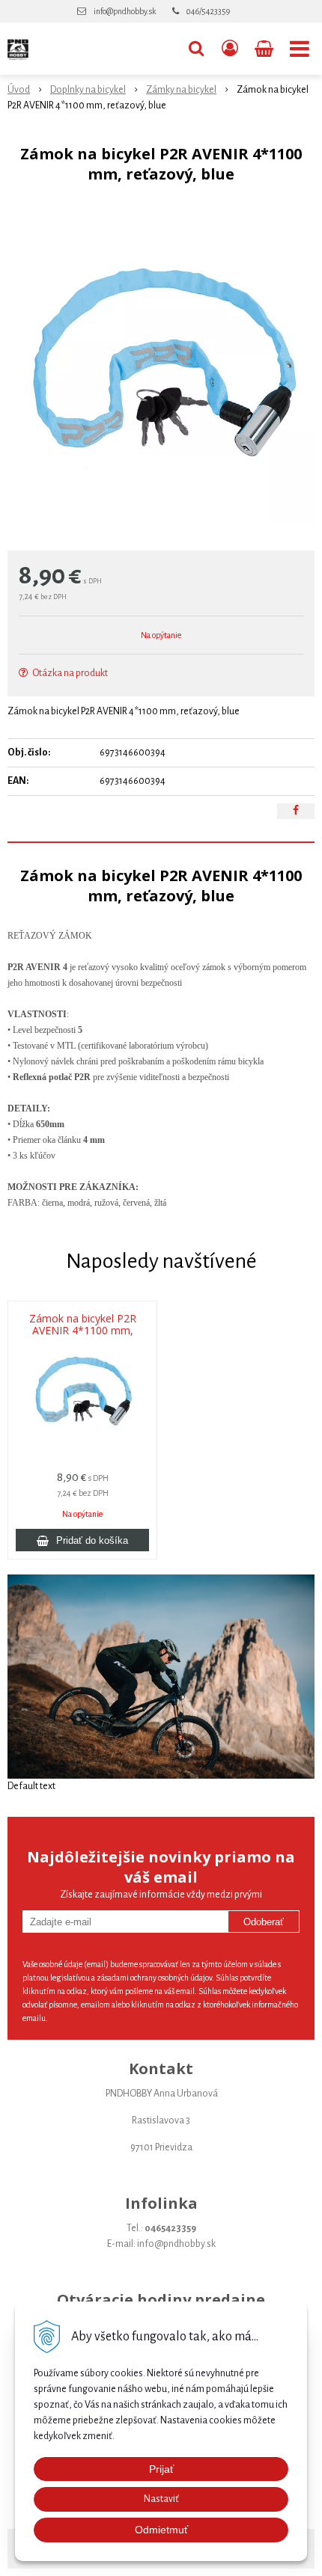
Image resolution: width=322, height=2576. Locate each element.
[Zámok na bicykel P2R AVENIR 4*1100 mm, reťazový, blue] (161, 371)
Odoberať (264, 1922)
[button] (196, 49)
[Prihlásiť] (230, 49)
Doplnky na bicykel (88, 90)
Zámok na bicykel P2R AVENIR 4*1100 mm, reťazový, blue (83, 1331)
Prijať (161, 2469)
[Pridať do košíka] (82, 1540)
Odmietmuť (161, 2530)
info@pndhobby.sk (125, 11)
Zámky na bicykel (181, 90)
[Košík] (265, 49)
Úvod (19, 90)
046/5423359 (208, 11)
